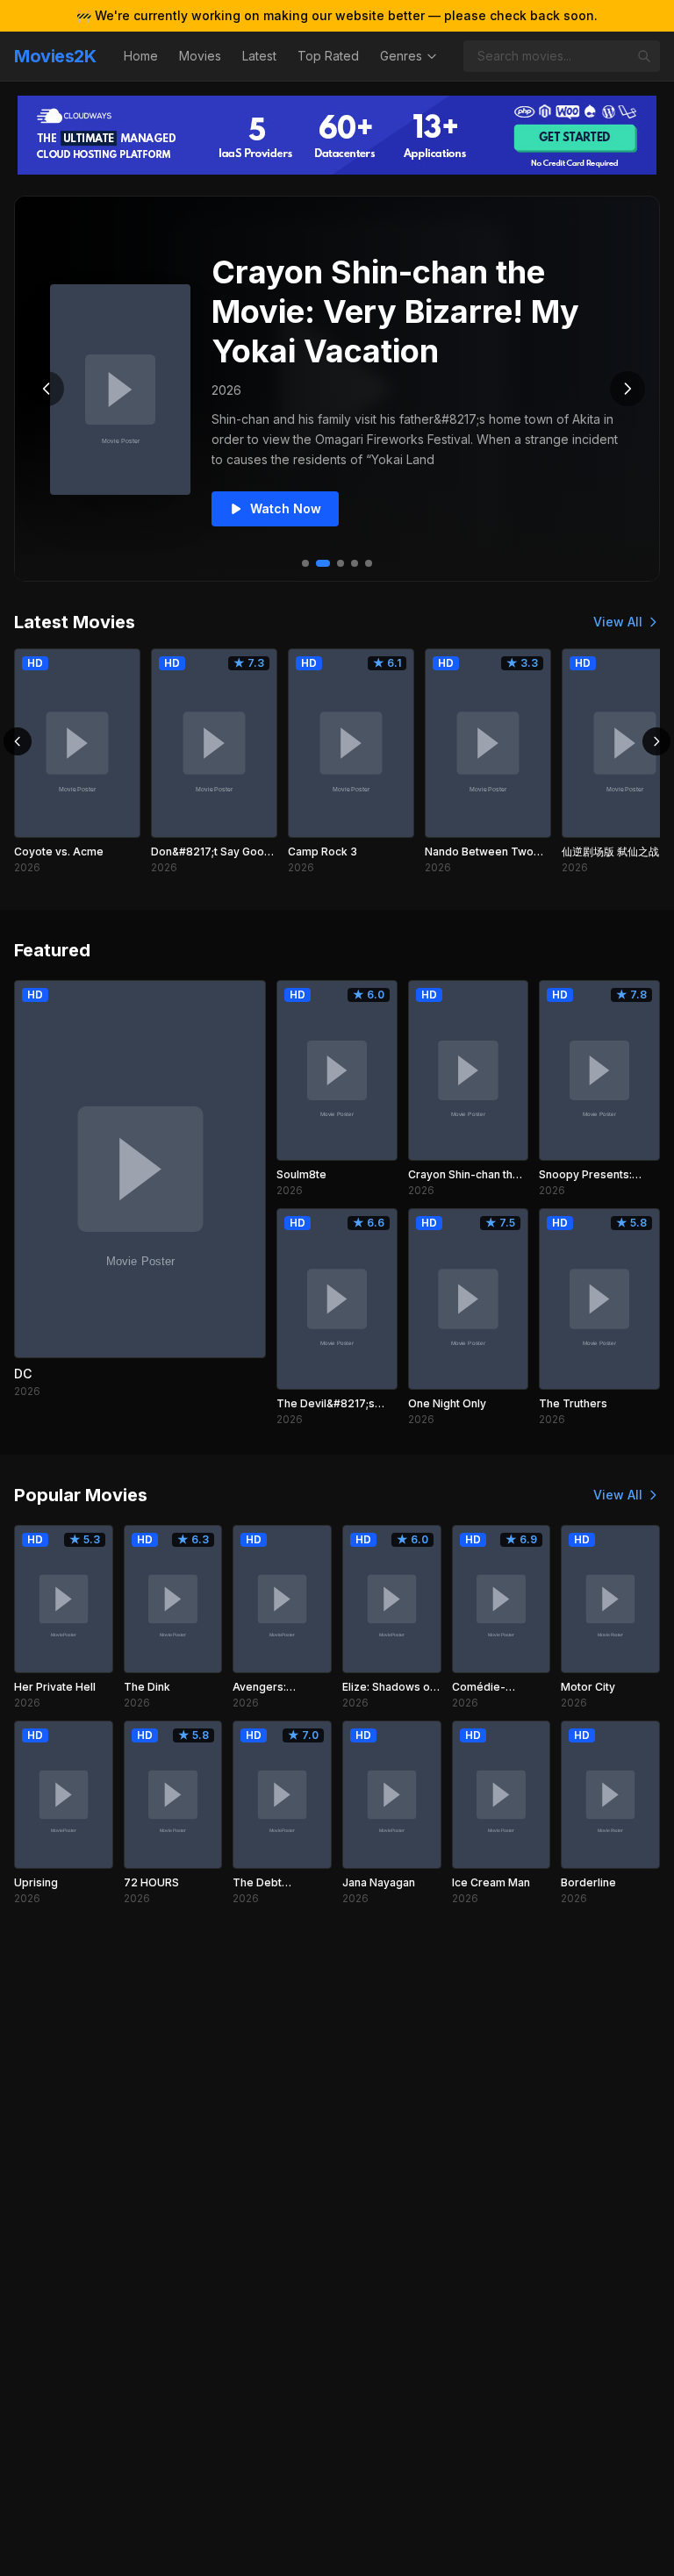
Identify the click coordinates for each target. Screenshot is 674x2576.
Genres (401, 56)
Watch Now (286, 508)
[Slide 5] (369, 563)
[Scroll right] (656, 741)
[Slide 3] (341, 563)
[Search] (644, 56)
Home (141, 56)
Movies (200, 56)
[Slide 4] (355, 563)
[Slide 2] (323, 563)
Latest (259, 56)
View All (618, 622)
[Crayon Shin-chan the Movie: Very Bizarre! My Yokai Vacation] (120, 390)
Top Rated (328, 56)
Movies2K (55, 56)
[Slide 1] (305, 563)
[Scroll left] (18, 741)
